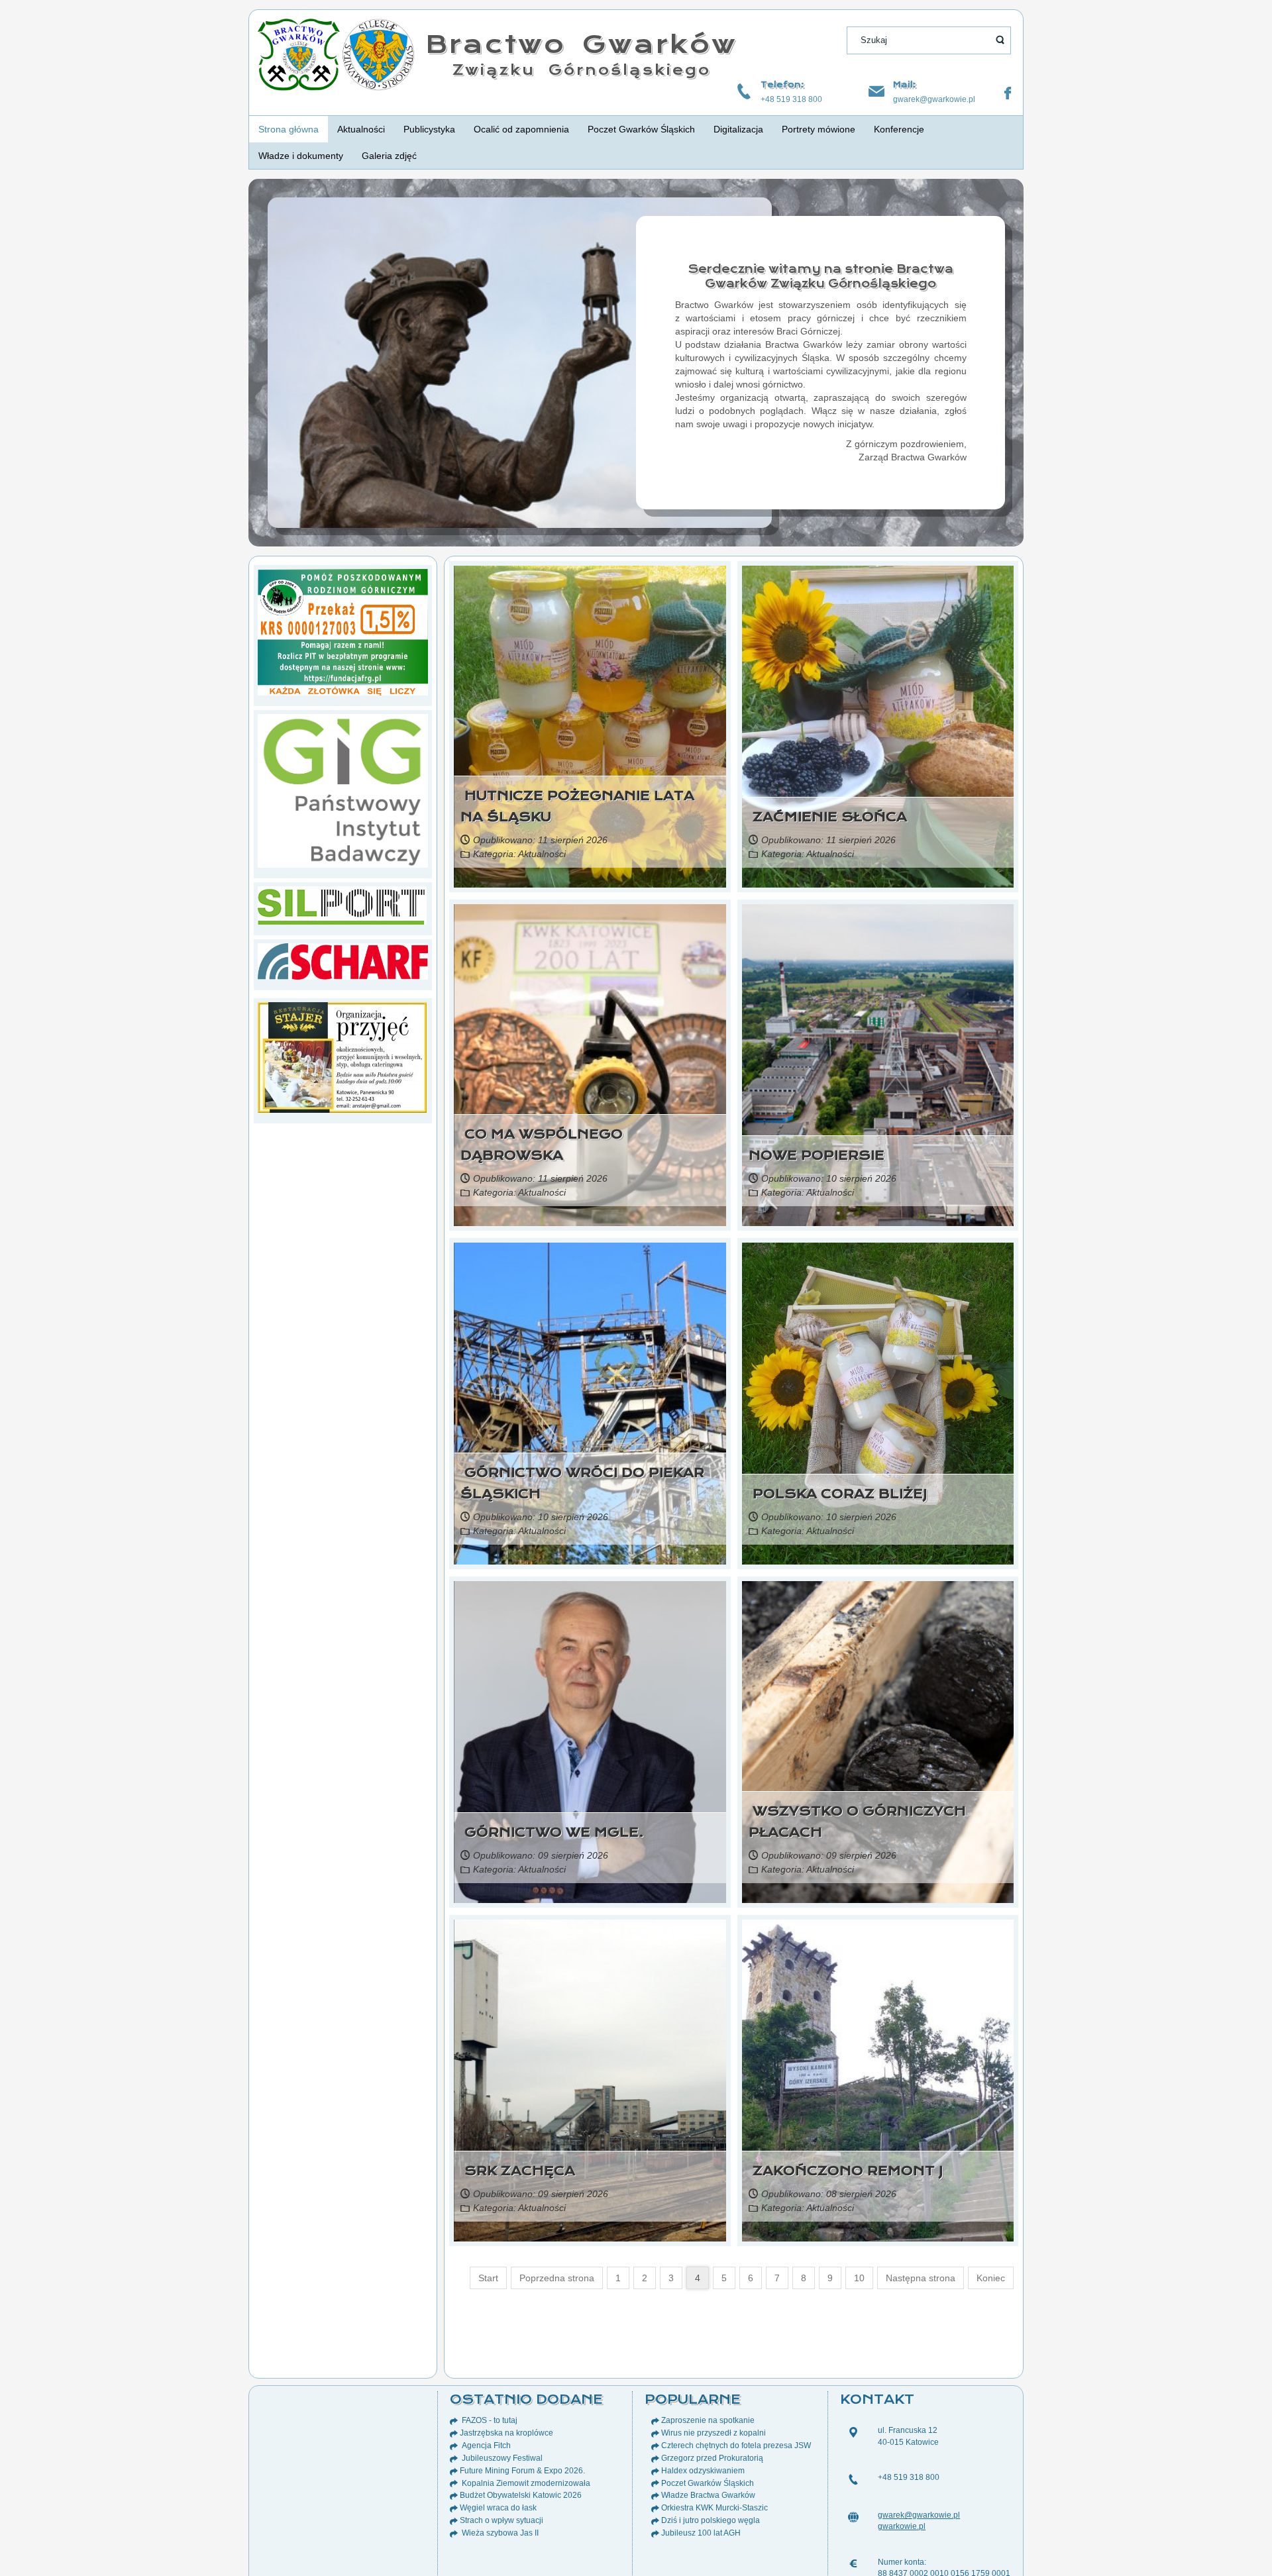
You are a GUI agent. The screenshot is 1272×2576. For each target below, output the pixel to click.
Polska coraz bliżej (838, 1494)
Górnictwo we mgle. (552, 1832)
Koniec (991, 2278)
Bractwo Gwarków (581, 44)
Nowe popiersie (817, 1156)
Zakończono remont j (846, 2171)
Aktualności (542, 854)
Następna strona (921, 2278)
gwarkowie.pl (902, 2526)
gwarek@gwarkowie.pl (934, 99)
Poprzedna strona (557, 2278)
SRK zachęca (518, 2171)
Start (488, 2278)
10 (859, 2278)
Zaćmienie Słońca (828, 817)
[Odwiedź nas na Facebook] (1008, 93)
